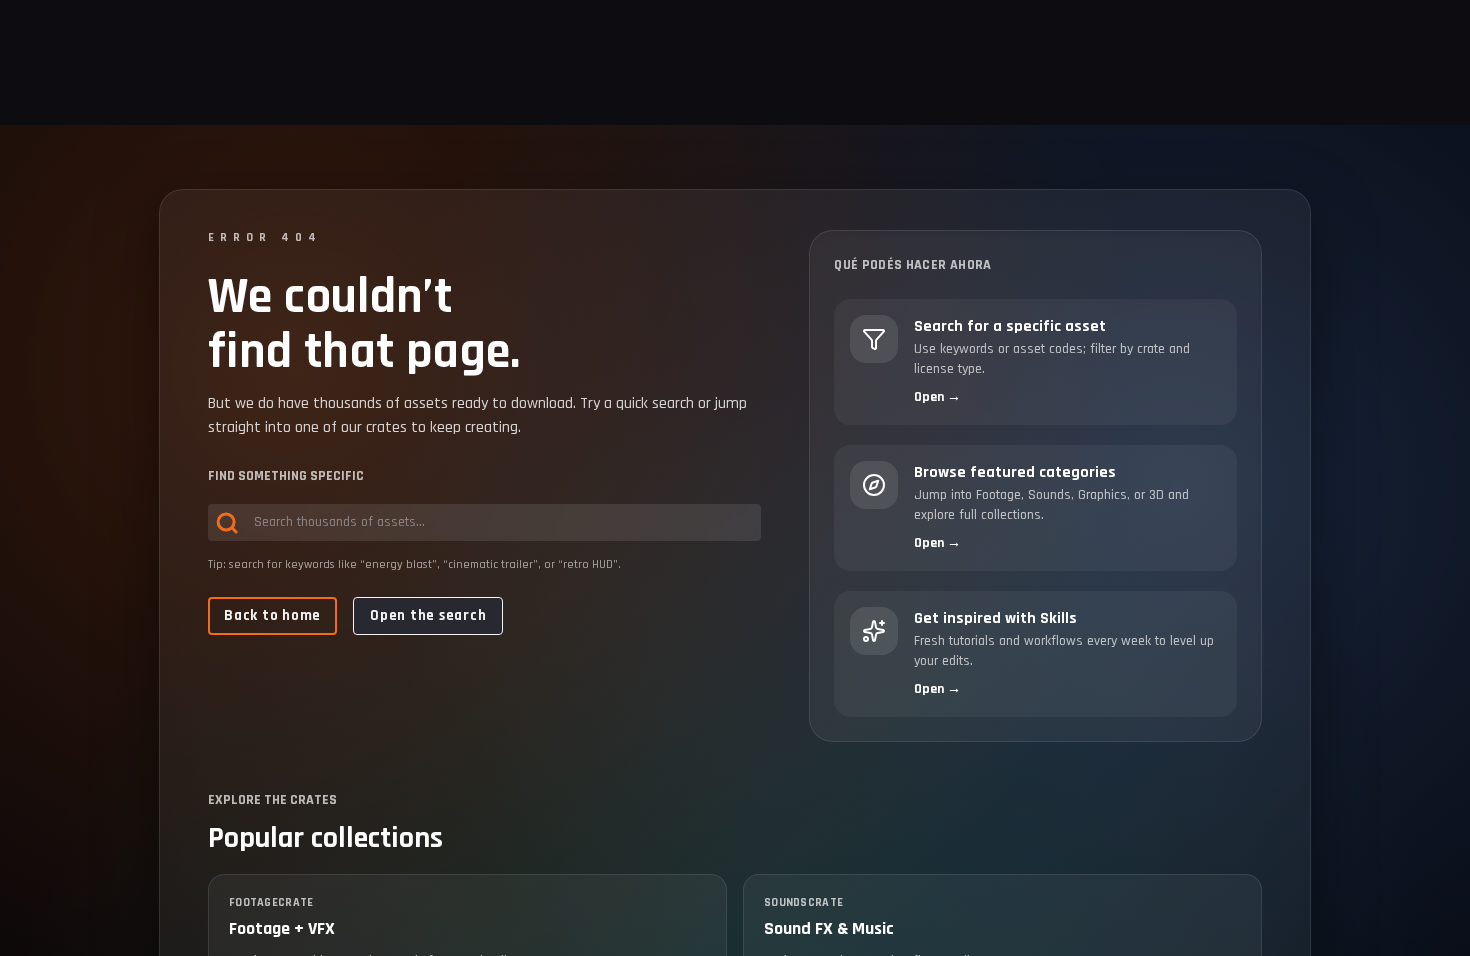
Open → (937, 397)
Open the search (428, 615)
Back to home (272, 615)
